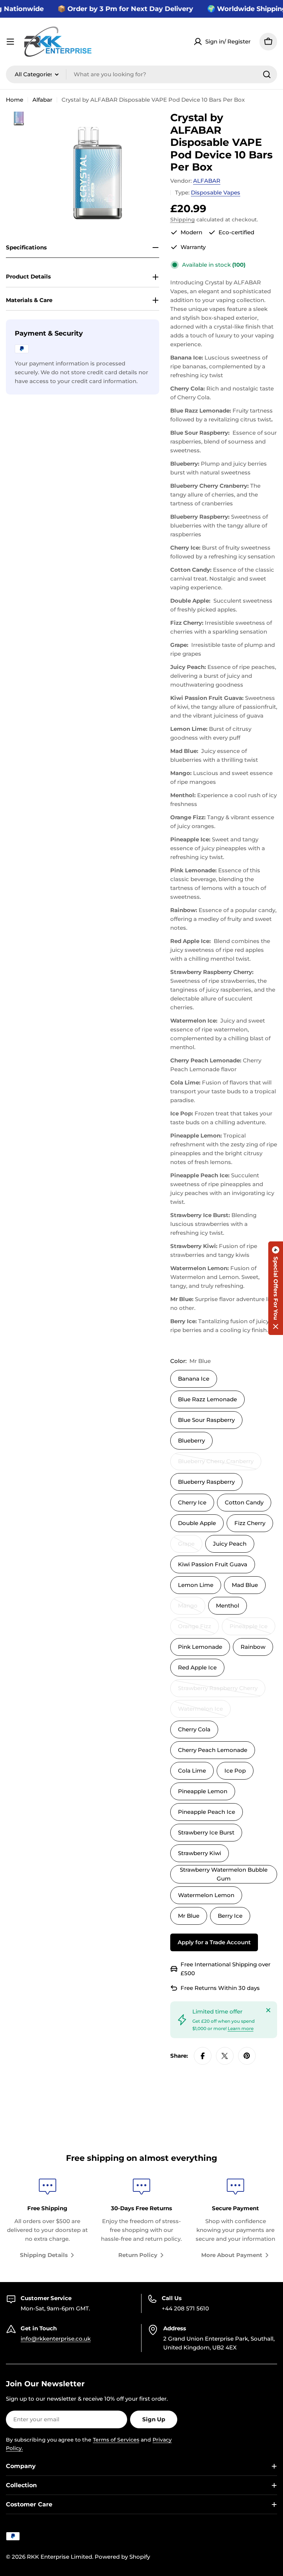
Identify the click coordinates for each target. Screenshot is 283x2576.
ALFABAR (207, 181)
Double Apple (197, 1523)
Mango (192, 1608)
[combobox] (141, 74)
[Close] (268, 2010)
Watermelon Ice (204, 1711)
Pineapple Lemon (203, 1791)
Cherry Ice (192, 1502)
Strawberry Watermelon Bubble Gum (224, 1874)
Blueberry (191, 1441)
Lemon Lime (196, 1585)
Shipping (183, 220)
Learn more (241, 2028)
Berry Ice (230, 1916)
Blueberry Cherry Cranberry (216, 1464)
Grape (190, 1546)
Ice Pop (235, 1771)
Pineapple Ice (252, 1629)
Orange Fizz (198, 1629)
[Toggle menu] (10, 42)
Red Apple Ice (197, 1667)
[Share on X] (225, 2056)
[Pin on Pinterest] (247, 2056)
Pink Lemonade (200, 1647)
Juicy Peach (230, 1544)
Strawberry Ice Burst (206, 1832)
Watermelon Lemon (206, 1895)
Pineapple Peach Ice (207, 1812)
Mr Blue (189, 1916)
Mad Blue (245, 1585)
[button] (276, 1288)
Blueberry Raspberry (206, 1482)
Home (15, 100)
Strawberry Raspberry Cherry (218, 1691)
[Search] (267, 74)
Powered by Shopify (122, 2557)
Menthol (228, 1606)
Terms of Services (116, 2440)
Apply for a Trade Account (214, 1942)
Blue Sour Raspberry (206, 1420)
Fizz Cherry (250, 1523)
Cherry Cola (194, 1729)
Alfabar (42, 100)
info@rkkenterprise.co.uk (56, 2339)
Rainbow (253, 1647)
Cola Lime (192, 1771)
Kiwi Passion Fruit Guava (213, 1564)
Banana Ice (194, 1379)
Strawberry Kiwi (200, 1853)
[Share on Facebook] (203, 2056)
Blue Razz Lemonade (207, 1399)
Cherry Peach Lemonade (213, 1750)
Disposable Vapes (216, 192)
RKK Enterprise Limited (60, 2557)
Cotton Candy (244, 1502)
